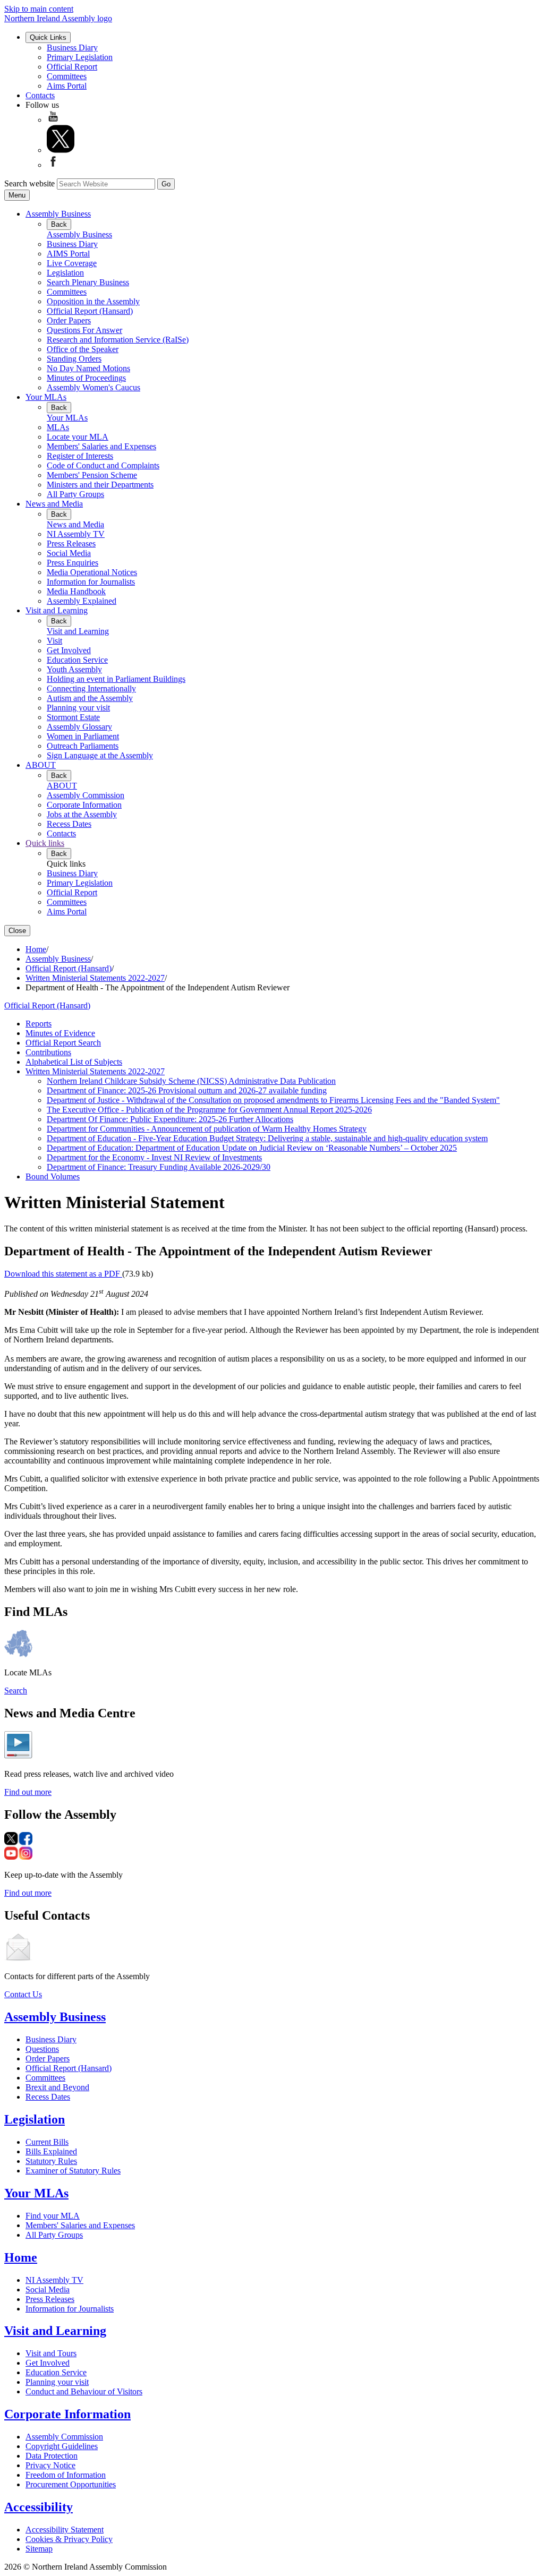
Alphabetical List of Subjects (74, 1062)
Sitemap (39, 2549)
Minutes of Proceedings (86, 378)
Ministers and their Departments (100, 485)
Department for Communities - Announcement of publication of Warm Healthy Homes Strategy (207, 1129)
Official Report (72, 67)
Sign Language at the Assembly (100, 755)
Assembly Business (58, 214)
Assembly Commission (86, 795)
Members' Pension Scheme (92, 475)
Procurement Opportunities (71, 2484)
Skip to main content (39, 9)
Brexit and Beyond (57, 2087)
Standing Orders (74, 359)
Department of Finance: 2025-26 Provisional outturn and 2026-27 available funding (187, 1090)
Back (59, 224)
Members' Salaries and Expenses (101, 446)
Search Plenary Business (88, 282)
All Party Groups (75, 494)
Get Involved (69, 650)
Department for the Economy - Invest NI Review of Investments (154, 1157)
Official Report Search (63, 1043)
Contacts (40, 95)
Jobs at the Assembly (82, 814)
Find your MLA (53, 2216)
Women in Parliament (83, 736)
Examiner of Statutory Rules (73, 2171)
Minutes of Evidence (60, 1033)
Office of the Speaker (83, 349)
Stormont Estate (73, 717)
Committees (67, 76)
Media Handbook (76, 591)
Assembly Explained (82, 601)
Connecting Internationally (91, 688)
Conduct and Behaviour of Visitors (84, 2391)
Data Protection (52, 2456)
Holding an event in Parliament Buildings (116, 679)
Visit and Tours (51, 2353)
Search (16, 1691)
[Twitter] (61, 150)
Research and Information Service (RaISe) (118, 340)
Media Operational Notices (92, 572)
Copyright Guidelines (62, 2446)
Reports (39, 1024)
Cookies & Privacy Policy (69, 2539)
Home (36, 949)
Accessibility (39, 2507)
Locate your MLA (78, 437)
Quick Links (48, 37)
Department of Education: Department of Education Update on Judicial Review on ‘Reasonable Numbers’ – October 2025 (252, 1148)
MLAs (58, 427)
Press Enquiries (73, 563)
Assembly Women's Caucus (93, 387)
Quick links (45, 843)
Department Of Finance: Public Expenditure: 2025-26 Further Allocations (170, 1119)
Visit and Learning (57, 610)
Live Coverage (72, 263)
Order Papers (69, 320)
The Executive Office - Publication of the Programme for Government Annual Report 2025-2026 (209, 1110)
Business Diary (72, 48)
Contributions (48, 1052)
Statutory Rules (51, 2161)
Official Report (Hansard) (90, 311)
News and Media (54, 504)
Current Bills (47, 2142)
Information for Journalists (91, 582)
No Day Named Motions (88, 368)
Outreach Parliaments (83, 746)
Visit (54, 641)
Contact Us (23, 1994)
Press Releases (71, 544)
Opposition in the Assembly (93, 301)
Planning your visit (78, 708)
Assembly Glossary (79, 727)
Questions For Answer (84, 330)
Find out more (28, 1792)
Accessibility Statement (65, 2530)
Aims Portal (67, 86)
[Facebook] (53, 165)
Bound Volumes (53, 1176)
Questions (42, 2049)
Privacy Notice (50, 2465)
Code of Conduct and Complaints (103, 465)
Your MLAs (46, 397)
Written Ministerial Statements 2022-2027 (95, 978)
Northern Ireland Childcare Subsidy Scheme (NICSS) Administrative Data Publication (191, 1081)
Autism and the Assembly (90, 698)
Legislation (65, 273)
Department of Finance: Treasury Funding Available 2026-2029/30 (159, 1167)
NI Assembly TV (76, 534)
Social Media (69, 553)
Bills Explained (51, 2151)
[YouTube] (53, 120)
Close (17, 931)
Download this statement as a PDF (63, 1274)
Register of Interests (80, 456)
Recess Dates (69, 824)
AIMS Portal (68, 254)
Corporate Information (84, 805)
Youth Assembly (74, 669)
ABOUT (41, 765)
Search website (29, 183)
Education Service (77, 660)
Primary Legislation (80, 57)
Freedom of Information (66, 2475)
